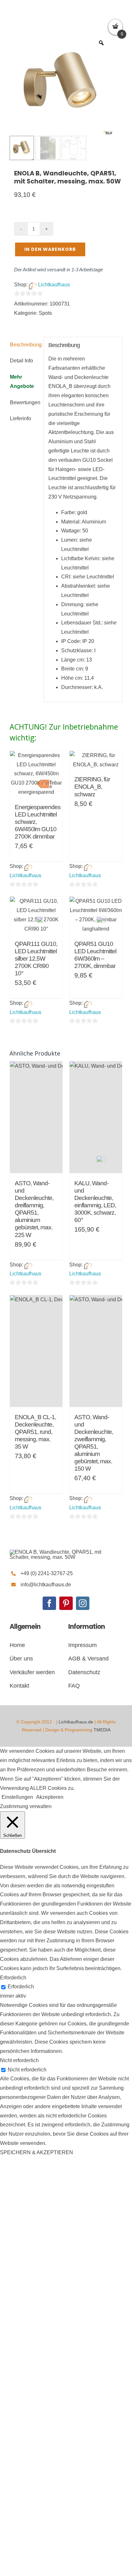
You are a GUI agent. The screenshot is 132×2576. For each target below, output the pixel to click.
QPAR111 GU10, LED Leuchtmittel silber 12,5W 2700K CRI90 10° (36, 959)
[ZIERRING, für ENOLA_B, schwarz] (96, 760)
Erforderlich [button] (13, 1978)
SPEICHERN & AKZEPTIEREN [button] (37, 2152)
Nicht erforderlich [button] (19, 2060)
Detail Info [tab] (21, 361)
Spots (45, 313)
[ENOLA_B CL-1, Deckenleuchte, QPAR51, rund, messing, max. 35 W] (36, 1351)
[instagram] (83, 1603)
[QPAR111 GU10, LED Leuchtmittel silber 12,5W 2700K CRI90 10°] (36, 915)
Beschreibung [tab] (25, 345)
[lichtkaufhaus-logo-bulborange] (58, 1552)
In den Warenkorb (50, 249)
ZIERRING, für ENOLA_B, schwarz (92, 787)
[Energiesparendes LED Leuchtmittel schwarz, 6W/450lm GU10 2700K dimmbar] (36, 774)
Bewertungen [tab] (25, 402)
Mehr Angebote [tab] (22, 382)
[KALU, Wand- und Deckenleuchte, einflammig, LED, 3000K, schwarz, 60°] (96, 1117)
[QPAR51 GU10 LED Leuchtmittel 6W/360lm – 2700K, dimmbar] (96, 915)
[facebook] (49, 1603)
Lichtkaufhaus (54, 285)
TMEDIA (102, 1730)
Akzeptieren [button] (50, 1797)
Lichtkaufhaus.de (76, 1722)
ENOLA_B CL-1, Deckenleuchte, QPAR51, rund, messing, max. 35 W (35, 1432)
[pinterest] (66, 1603)
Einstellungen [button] (17, 1797)
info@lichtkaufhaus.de (46, 1585)
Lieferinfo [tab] (21, 418)
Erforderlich (21, 1987)
